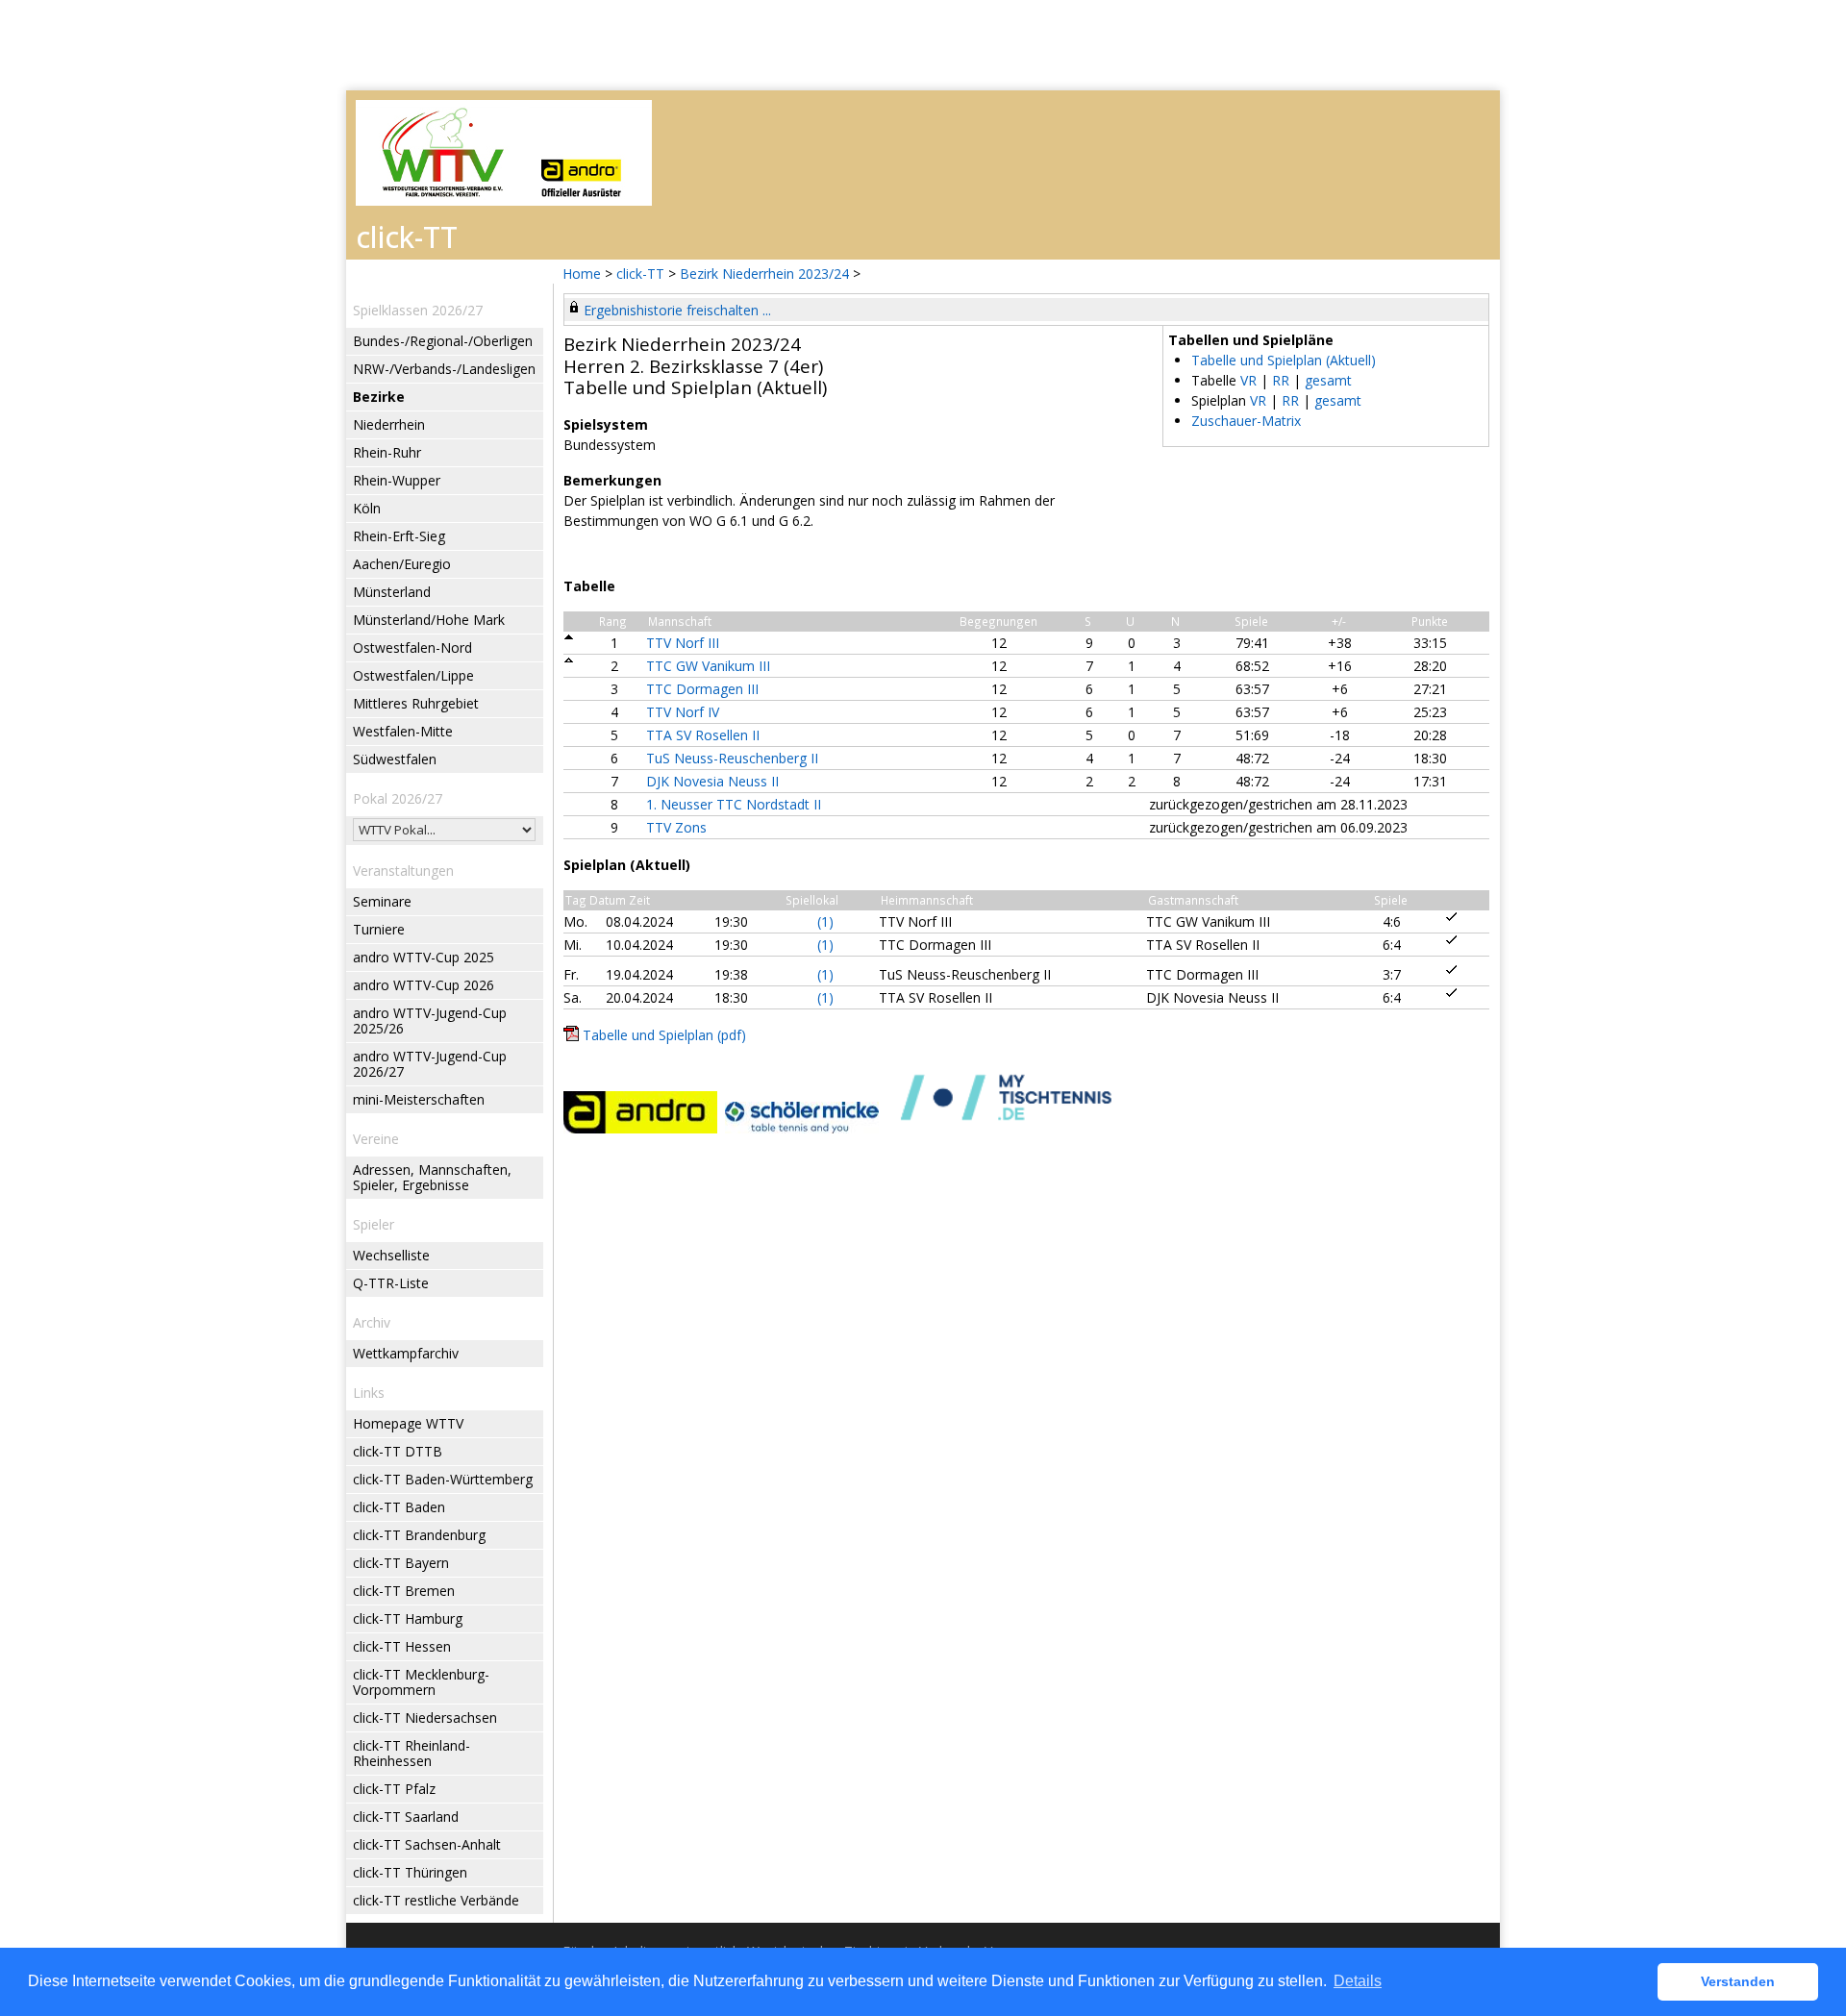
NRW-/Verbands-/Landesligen (444, 369)
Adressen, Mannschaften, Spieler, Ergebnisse (432, 1177)
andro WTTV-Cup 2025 (424, 957)
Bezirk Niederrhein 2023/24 (766, 274)
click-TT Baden (399, 1507)
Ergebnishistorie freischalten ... (677, 310)
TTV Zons (676, 827)
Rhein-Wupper (397, 480)
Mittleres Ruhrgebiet (416, 703)
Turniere (379, 929)
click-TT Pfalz (394, 1789)
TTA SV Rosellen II (703, 735)
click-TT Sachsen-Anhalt (427, 1844)
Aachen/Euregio (402, 564)
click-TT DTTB (398, 1451)
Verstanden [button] (1738, 1981)
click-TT (640, 274)
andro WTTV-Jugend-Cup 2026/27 (430, 1064)
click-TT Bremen (404, 1591)
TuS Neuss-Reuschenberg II (732, 758)
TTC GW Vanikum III (708, 666)
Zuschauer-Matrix (1246, 421)
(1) (825, 921)
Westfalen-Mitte (403, 731)
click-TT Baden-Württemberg (443, 1479)
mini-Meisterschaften (419, 1099)
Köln (367, 508)
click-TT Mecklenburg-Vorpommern (421, 1682)
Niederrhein (389, 424)
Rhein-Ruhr (387, 452)
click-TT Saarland (406, 1817)
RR (1281, 380)
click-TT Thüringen (410, 1872)
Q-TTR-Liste (391, 1283)
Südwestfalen (395, 759)
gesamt (1328, 380)
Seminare (382, 901)
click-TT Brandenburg (419, 1535)
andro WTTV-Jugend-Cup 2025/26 (430, 1020)
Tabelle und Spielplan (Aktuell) (1284, 360)
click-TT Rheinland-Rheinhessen (412, 1753)
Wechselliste (391, 1255)
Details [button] (1358, 1981)
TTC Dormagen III (702, 689)
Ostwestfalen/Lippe (413, 675)
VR (1248, 380)
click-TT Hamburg (408, 1618)
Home (582, 274)
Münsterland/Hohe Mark (429, 620)
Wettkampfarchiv (406, 1353)
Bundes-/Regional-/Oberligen (443, 341)
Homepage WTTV (408, 1423)
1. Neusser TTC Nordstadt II (734, 804)
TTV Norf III (683, 643)
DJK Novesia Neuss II (712, 781)
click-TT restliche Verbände (436, 1900)
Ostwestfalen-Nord (412, 647)
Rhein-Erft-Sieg (399, 536)
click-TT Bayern (401, 1563)
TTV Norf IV (683, 712)
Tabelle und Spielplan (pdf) (664, 1035)
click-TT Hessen (402, 1646)
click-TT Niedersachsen (425, 1717)
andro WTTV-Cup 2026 (424, 985)
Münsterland (392, 592)
